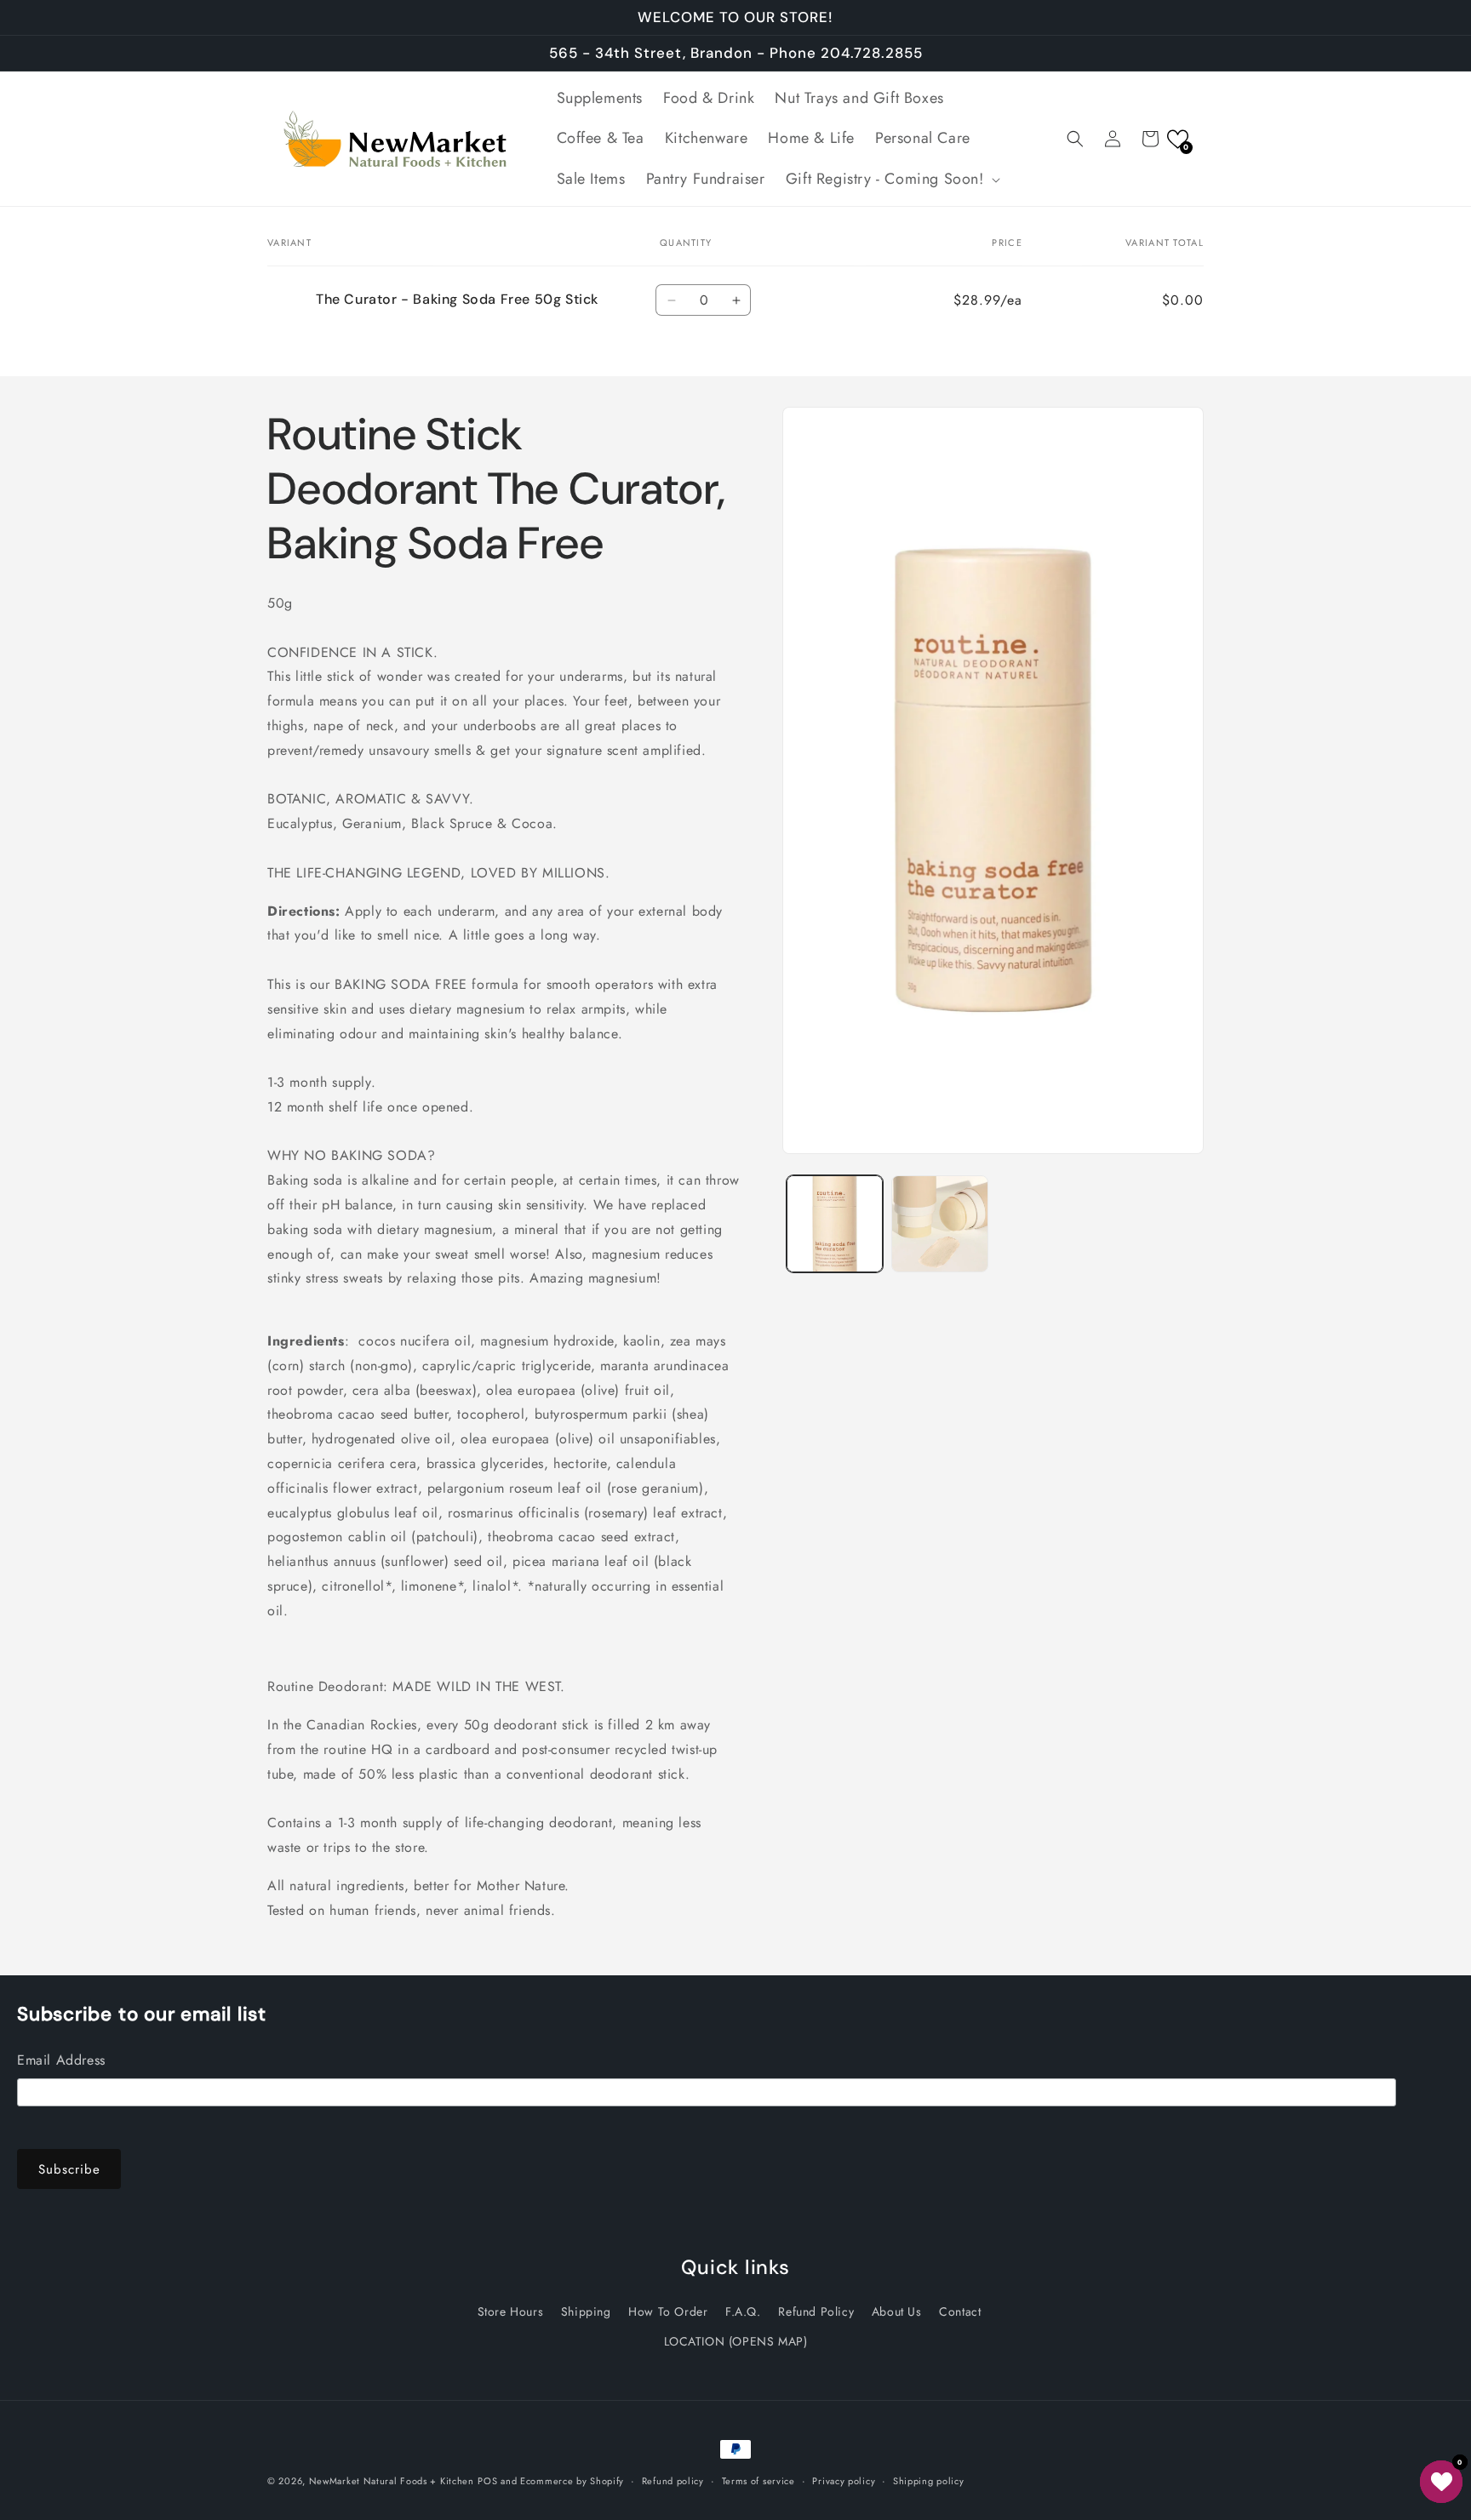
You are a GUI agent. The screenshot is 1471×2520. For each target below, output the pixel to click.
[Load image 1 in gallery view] (835, 1223)
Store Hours (511, 2311)
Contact (960, 2311)
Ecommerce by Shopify (572, 2481)
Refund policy (673, 2480)
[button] (891, 179)
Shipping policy (929, 2480)
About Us (897, 2311)
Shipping (586, 2311)
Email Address (61, 2060)
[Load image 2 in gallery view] (939, 1223)
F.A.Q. (743, 2311)
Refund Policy (816, 2311)
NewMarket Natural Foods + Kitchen (392, 2481)
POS (487, 2481)
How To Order (668, 2311)
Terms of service (758, 2480)
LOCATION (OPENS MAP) (736, 2341)
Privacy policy (844, 2480)
